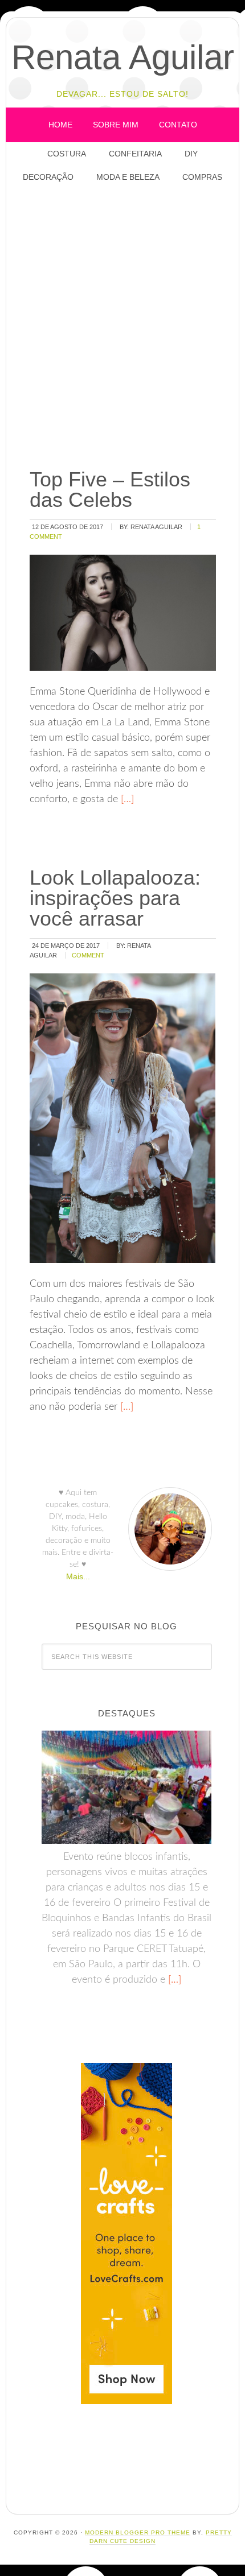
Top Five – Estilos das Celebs (110, 490)
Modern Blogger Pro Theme (138, 2532)
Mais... (78, 1576)
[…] (126, 799)
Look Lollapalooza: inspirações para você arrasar (115, 898)
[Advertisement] (122, 327)
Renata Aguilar (123, 57)
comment (88, 955)
